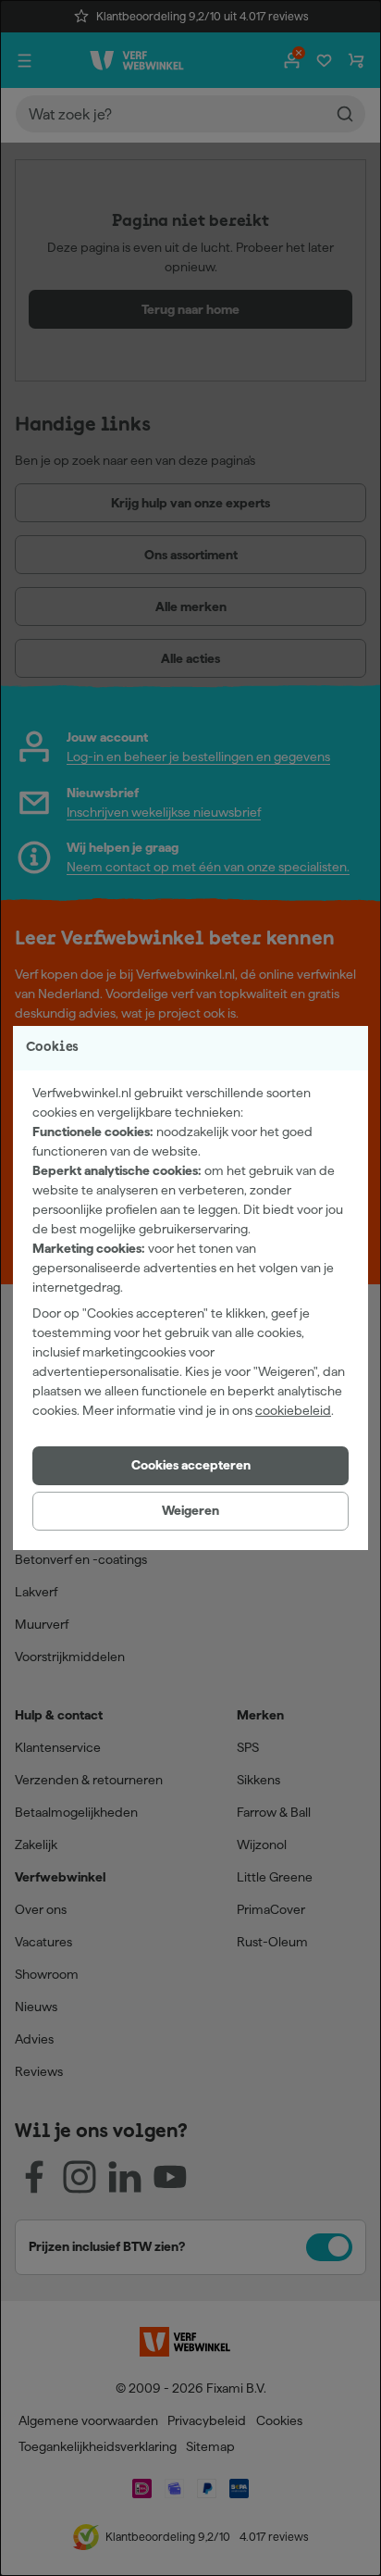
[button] (190, 1466)
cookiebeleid (293, 1410)
